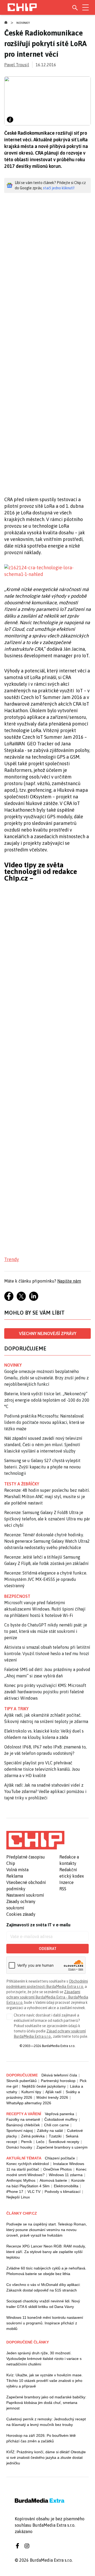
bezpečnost (17, 1596)
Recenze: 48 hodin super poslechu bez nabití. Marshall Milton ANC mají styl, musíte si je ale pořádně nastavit (47, 1497)
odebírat (48, 1949)
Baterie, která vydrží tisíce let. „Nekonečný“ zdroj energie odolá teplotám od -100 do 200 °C (47, 1400)
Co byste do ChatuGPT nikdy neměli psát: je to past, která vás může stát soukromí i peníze (46, 1631)
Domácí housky (19, 2147)
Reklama (15, 1876)
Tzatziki (55, 2136)
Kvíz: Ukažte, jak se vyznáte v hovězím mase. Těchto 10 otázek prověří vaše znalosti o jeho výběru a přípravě (44, 2381)
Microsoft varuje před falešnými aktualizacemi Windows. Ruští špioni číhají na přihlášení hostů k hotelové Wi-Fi (45, 1609)
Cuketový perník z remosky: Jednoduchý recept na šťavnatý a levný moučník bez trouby (46, 2422)
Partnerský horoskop (58, 2081)
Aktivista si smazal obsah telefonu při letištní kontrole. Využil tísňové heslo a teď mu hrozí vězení (47, 1654)
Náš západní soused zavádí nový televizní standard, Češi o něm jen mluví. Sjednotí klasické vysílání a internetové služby (43, 1445)
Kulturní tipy (31, 2092)
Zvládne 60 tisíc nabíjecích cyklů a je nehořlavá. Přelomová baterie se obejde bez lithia (46, 2271)
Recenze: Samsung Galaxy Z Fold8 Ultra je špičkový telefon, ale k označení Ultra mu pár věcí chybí (47, 1519)
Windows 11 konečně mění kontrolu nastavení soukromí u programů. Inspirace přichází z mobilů (45, 2323)
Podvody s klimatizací (63, 2192)
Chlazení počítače (60, 2158)
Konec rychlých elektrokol (28, 2164)
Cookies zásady (21, 1914)
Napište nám (69, 1281)
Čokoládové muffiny (61, 2119)
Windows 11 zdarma (66, 2175)
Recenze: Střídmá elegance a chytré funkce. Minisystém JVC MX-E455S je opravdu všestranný (46, 1579)
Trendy (12, 1259)
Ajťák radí (53, 2092)
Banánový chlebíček (23, 2125)
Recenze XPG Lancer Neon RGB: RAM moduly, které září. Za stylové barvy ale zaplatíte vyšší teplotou (46, 2252)
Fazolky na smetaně (23, 2119)
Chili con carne (56, 2125)
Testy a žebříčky (22, 1484)
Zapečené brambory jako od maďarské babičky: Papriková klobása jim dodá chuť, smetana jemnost (46, 2403)
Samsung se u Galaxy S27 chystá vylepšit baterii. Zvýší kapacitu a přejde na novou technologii (42, 1467)
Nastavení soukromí (25, 1895)
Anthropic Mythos (21, 2180)
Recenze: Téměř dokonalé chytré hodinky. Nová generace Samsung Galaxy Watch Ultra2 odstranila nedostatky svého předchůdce (47, 1541)
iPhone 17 (15, 2192)
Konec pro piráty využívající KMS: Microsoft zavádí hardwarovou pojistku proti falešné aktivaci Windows (45, 1692)
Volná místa (17, 1870)
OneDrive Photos (58, 2169)
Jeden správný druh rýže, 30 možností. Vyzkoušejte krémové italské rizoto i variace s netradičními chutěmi (44, 2359)
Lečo (40, 2142)
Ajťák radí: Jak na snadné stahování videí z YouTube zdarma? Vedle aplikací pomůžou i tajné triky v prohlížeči (45, 1791)
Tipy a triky (16, 1709)
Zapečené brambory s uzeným (62, 2147)
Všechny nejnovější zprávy (48, 1333)
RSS (63, 1889)
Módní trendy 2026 (52, 2097)
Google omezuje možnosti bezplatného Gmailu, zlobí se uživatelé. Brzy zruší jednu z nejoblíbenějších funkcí (46, 1378)
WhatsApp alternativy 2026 (29, 2103)
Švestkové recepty (64, 2142)
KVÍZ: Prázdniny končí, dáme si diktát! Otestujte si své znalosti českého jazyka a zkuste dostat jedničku (46, 2457)
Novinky (23, 23)
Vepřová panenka (60, 2114)
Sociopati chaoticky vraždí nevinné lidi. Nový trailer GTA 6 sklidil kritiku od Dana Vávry (43, 2304)
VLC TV (34, 2192)
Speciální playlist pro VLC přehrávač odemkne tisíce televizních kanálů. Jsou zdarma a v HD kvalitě (42, 1769)
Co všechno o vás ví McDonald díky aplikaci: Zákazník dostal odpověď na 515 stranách (43, 2287)
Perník (27, 2142)
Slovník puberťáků (22, 2081)
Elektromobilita (66, 2186)
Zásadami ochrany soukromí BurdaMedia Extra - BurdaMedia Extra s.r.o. (47, 1997)
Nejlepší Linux (18, 2197)
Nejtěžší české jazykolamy (44, 2086)
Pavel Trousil (17, 65)
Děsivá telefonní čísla (59, 2075)
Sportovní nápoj (20, 2131)
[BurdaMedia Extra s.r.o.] (35, 1840)
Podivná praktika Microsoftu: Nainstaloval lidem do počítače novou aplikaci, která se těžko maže (44, 1422)
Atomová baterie (53, 2180)
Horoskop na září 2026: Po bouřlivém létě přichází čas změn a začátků (41, 2438)
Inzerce (66, 1882)
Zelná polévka (33, 2136)
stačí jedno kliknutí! (59, 188)
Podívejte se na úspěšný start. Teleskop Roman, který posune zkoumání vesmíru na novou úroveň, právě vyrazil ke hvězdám (47, 2230)
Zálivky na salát (50, 2131)
